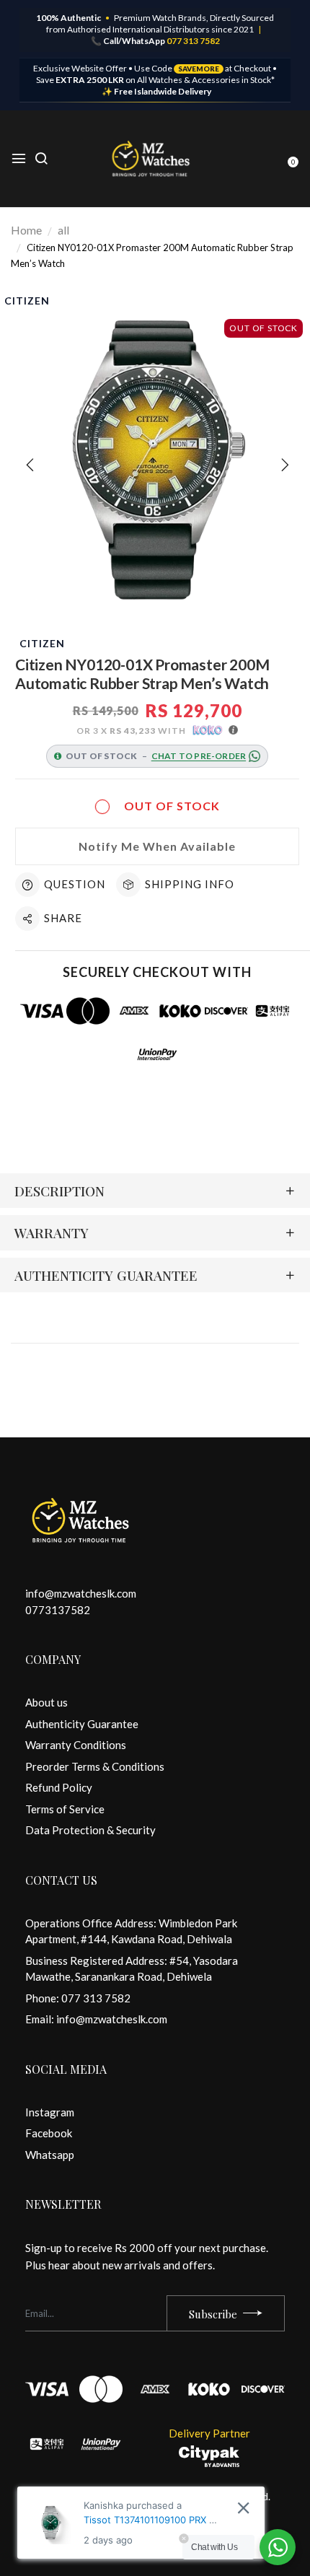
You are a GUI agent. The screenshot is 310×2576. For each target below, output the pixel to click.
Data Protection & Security (90, 1830)
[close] (243, 2508)
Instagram (50, 2112)
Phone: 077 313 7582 (78, 1998)
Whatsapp (50, 2155)
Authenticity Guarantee (82, 1724)
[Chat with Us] (278, 2547)
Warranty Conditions (76, 1745)
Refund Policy (59, 1787)
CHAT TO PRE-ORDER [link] (199, 756)
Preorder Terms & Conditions (95, 1766)
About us (46, 1702)
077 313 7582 (193, 41)
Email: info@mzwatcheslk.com (96, 2019)
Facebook (49, 2133)
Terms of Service (65, 1809)
